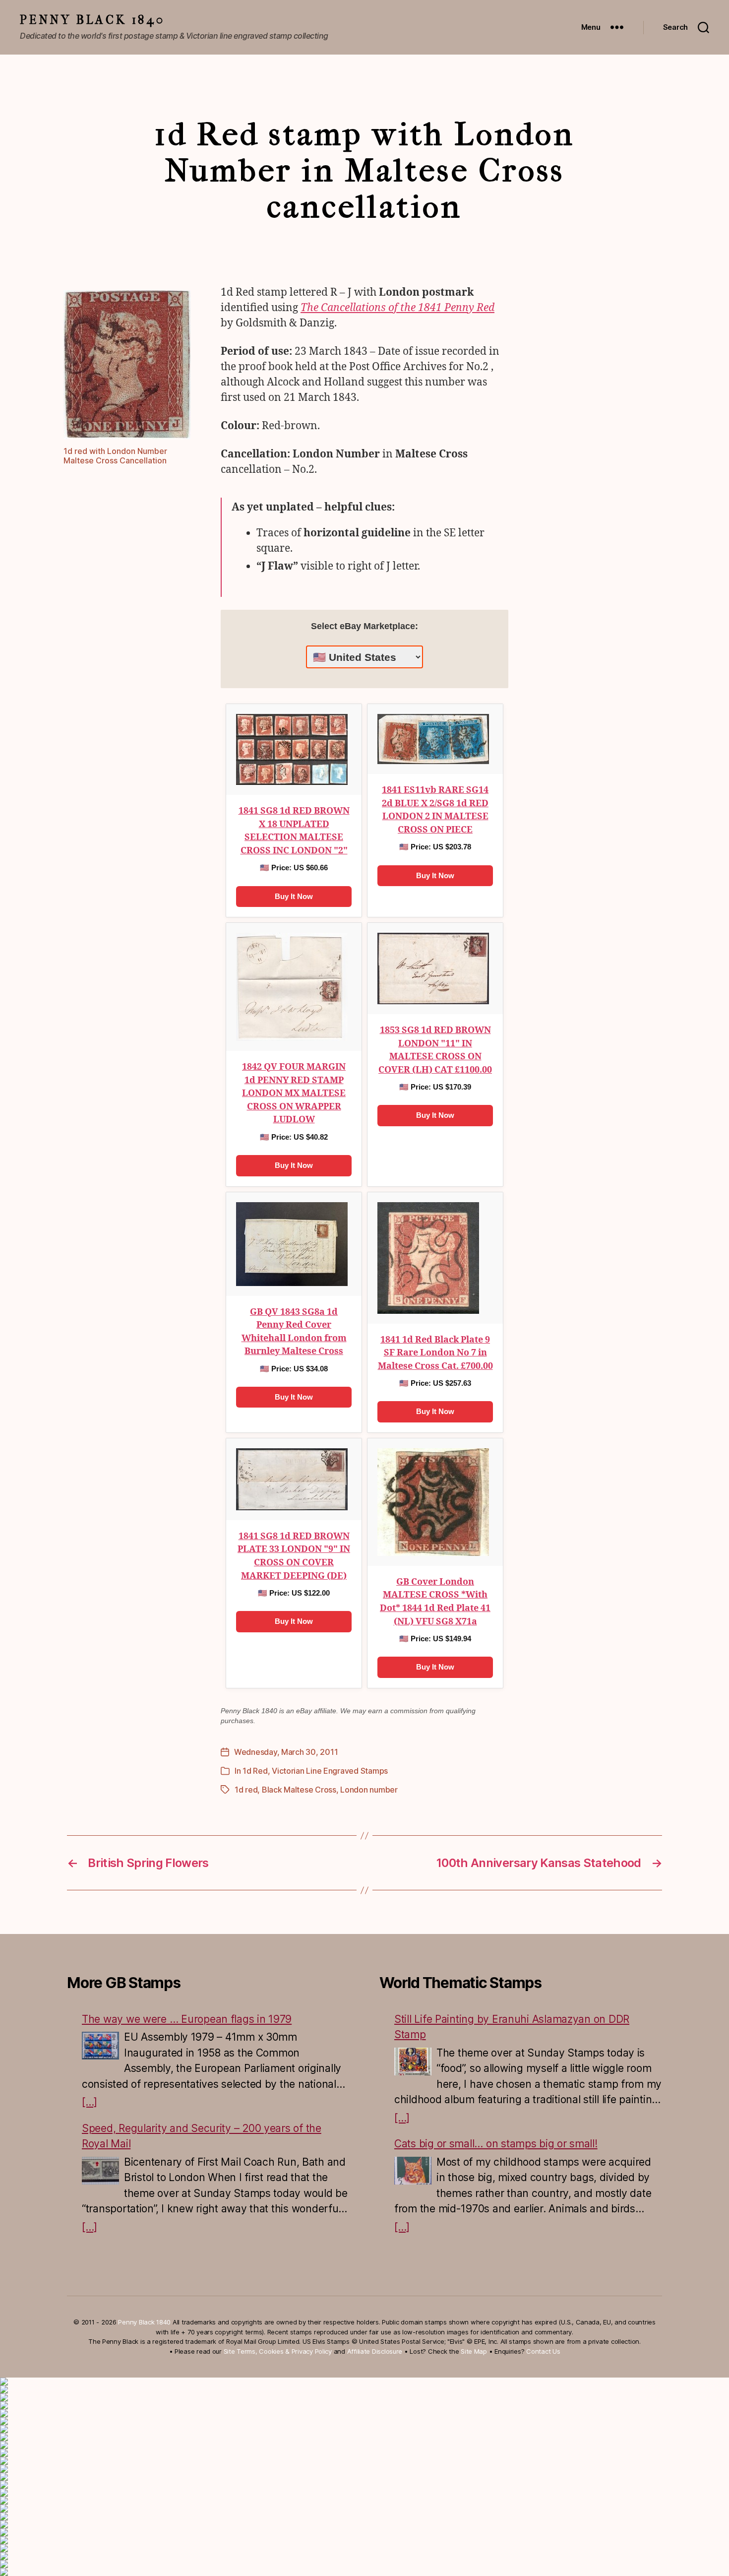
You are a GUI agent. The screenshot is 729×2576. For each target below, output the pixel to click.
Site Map (474, 2351)
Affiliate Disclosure (375, 2351)
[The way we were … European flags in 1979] (100, 2046)
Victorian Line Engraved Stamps (330, 1771)
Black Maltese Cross (299, 1790)
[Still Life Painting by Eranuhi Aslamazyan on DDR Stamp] (413, 2061)
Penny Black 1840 (92, 20)
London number (369, 1790)
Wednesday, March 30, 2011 (286, 1752)
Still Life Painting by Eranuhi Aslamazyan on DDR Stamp (512, 2027)
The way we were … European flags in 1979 (187, 2019)
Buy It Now (294, 896)
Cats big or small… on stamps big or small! (496, 2144)
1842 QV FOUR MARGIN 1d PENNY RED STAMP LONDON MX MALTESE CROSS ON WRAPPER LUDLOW (294, 1093)
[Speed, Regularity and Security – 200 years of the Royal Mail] (100, 2171)
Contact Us (543, 2351)
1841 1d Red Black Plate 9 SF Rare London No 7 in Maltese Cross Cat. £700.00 (435, 1353)
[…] (90, 2102)
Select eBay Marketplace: (364, 626)
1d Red (255, 1771)
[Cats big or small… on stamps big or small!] (413, 2171)
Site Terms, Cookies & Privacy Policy (278, 2351)
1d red (246, 1790)
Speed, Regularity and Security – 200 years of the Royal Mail (202, 2136)
